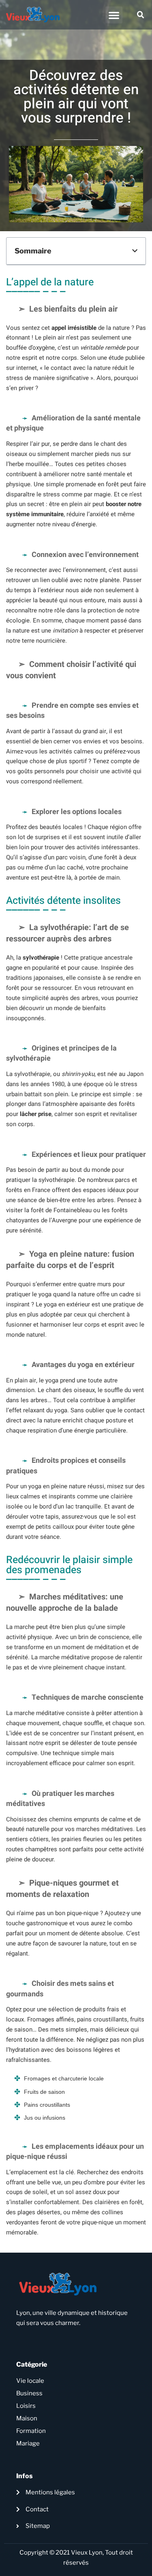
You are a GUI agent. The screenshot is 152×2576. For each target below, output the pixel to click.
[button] (114, 15)
